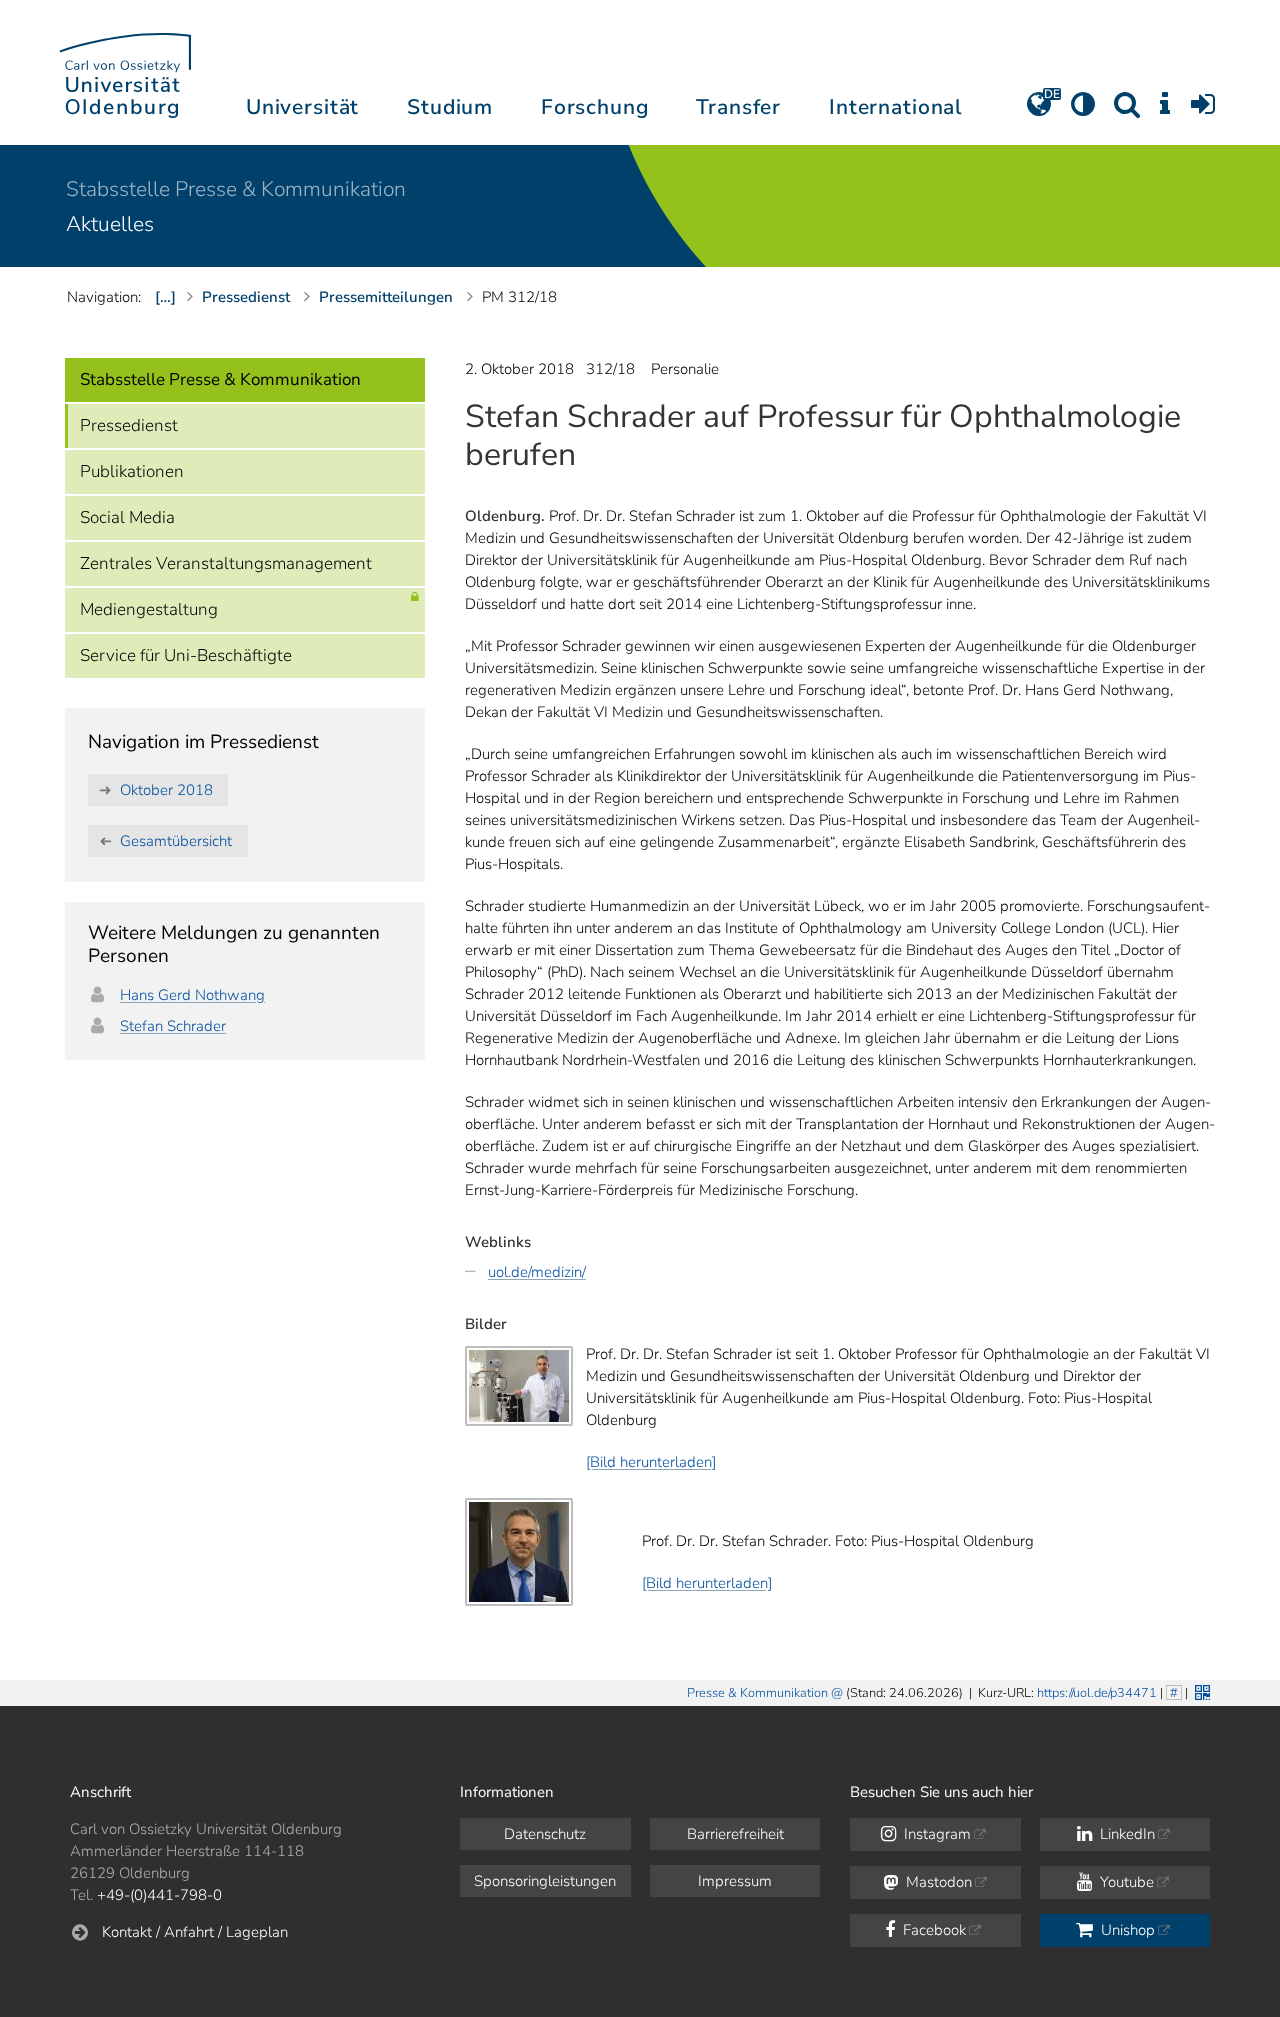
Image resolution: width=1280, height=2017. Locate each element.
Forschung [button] (595, 107)
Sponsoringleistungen (545, 1881)
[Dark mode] (1083, 111)
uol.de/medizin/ (537, 1272)
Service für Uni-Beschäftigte (186, 655)
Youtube (1125, 1882)
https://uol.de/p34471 (1097, 1693)
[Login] (1203, 111)
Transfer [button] (738, 107)
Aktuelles (110, 224)
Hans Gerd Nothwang (192, 995)
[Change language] (1039, 111)
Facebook (932, 1930)
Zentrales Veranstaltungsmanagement (226, 563)
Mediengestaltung (149, 609)
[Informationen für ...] (1165, 111)
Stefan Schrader (173, 1026)
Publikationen (132, 471)
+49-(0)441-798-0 (159, 1895)
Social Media (127, 517)
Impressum (735, 1881)
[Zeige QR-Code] (1200, 1690)
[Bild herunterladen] (651, 1462)
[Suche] (1127, 111)
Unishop (1126, 1930)
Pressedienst (129, 425)
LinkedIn (1125, 1834)
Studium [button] (450, 107)
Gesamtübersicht (176, 841)
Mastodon (937, 1882)
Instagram (935, 1834)
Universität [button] (302, 107)
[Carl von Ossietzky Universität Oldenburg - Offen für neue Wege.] (125, 72)
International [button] (895, 107)
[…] (165, 297)
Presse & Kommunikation (757, 1693)
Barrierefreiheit (735, 1834)
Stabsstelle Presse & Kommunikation (236, 189)
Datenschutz (545, 1834)
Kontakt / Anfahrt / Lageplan (195, 1932)
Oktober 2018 (166, 790)
